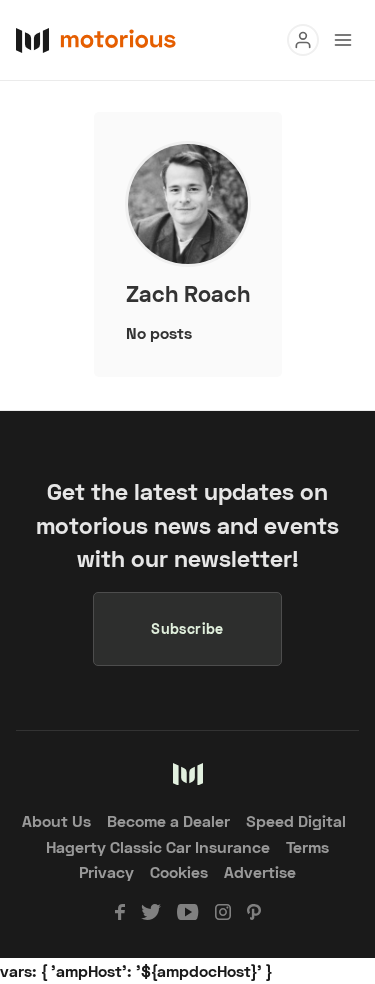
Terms (307, 846)
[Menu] (303, 40)
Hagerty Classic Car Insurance (158, 846)
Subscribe (187, 628)
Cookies (179, 871)
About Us (56, 820)
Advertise (260, 871)
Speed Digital (296, 820)
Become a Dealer (168, 820)
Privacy (106, 871)
